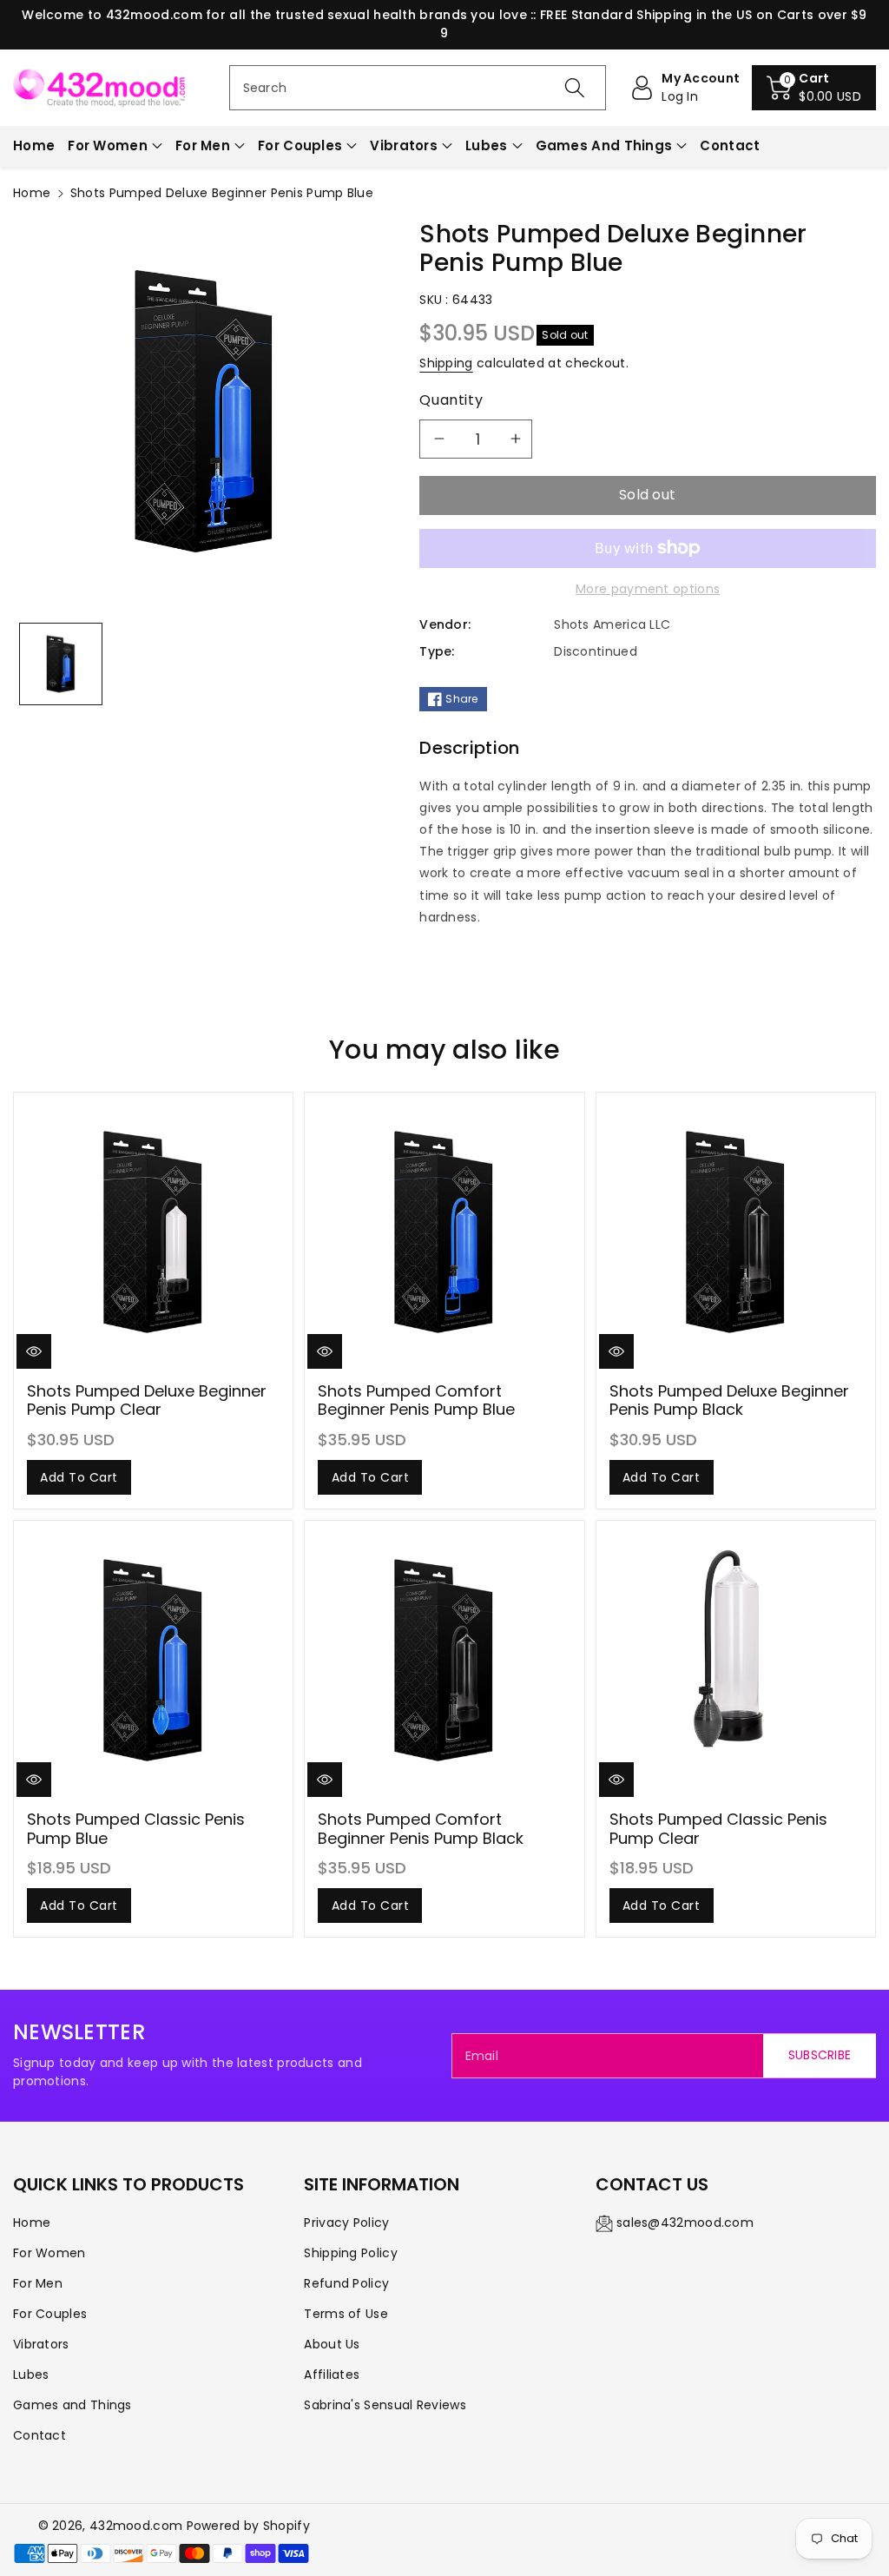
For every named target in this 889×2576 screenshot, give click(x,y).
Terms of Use (346, 2314)
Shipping (446, 363)
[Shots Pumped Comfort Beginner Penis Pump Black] (444, 1660)
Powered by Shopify (248, 2526)
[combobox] (418, 88)
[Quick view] (34, 1351)
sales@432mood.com (685, 2223)
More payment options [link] (648, 589)
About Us (332, 2344)
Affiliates (332, 2375)
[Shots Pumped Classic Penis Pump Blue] (153, 1660)
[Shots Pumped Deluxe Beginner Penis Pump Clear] (153, 1232)
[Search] (575, 88)
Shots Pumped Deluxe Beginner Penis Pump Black (729, 1400)
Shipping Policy (351, 2253)
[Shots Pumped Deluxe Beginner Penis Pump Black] (736, 1232)
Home (32, 193)
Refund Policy (346, 2283)
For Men (203, 145)
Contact (40, 2435)
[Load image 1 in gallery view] (61, 664)
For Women (108, 145)
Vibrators (404, 145)
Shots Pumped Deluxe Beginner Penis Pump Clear (147, 1400)
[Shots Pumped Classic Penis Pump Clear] (736, 1660)
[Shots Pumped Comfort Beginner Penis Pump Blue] (444, 1232)
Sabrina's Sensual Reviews (385, 2405)
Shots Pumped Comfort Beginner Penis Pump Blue (416, 1400)
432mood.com (136, 2526)
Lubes (487, 145)
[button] (814, 88)
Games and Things (604, 145)
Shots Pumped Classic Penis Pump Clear (718, 1829)
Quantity (451, 400)
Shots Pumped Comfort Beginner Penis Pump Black (421, 1829)
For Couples (300, 145)
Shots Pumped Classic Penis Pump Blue (136, 1829)
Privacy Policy (346, 2223)
